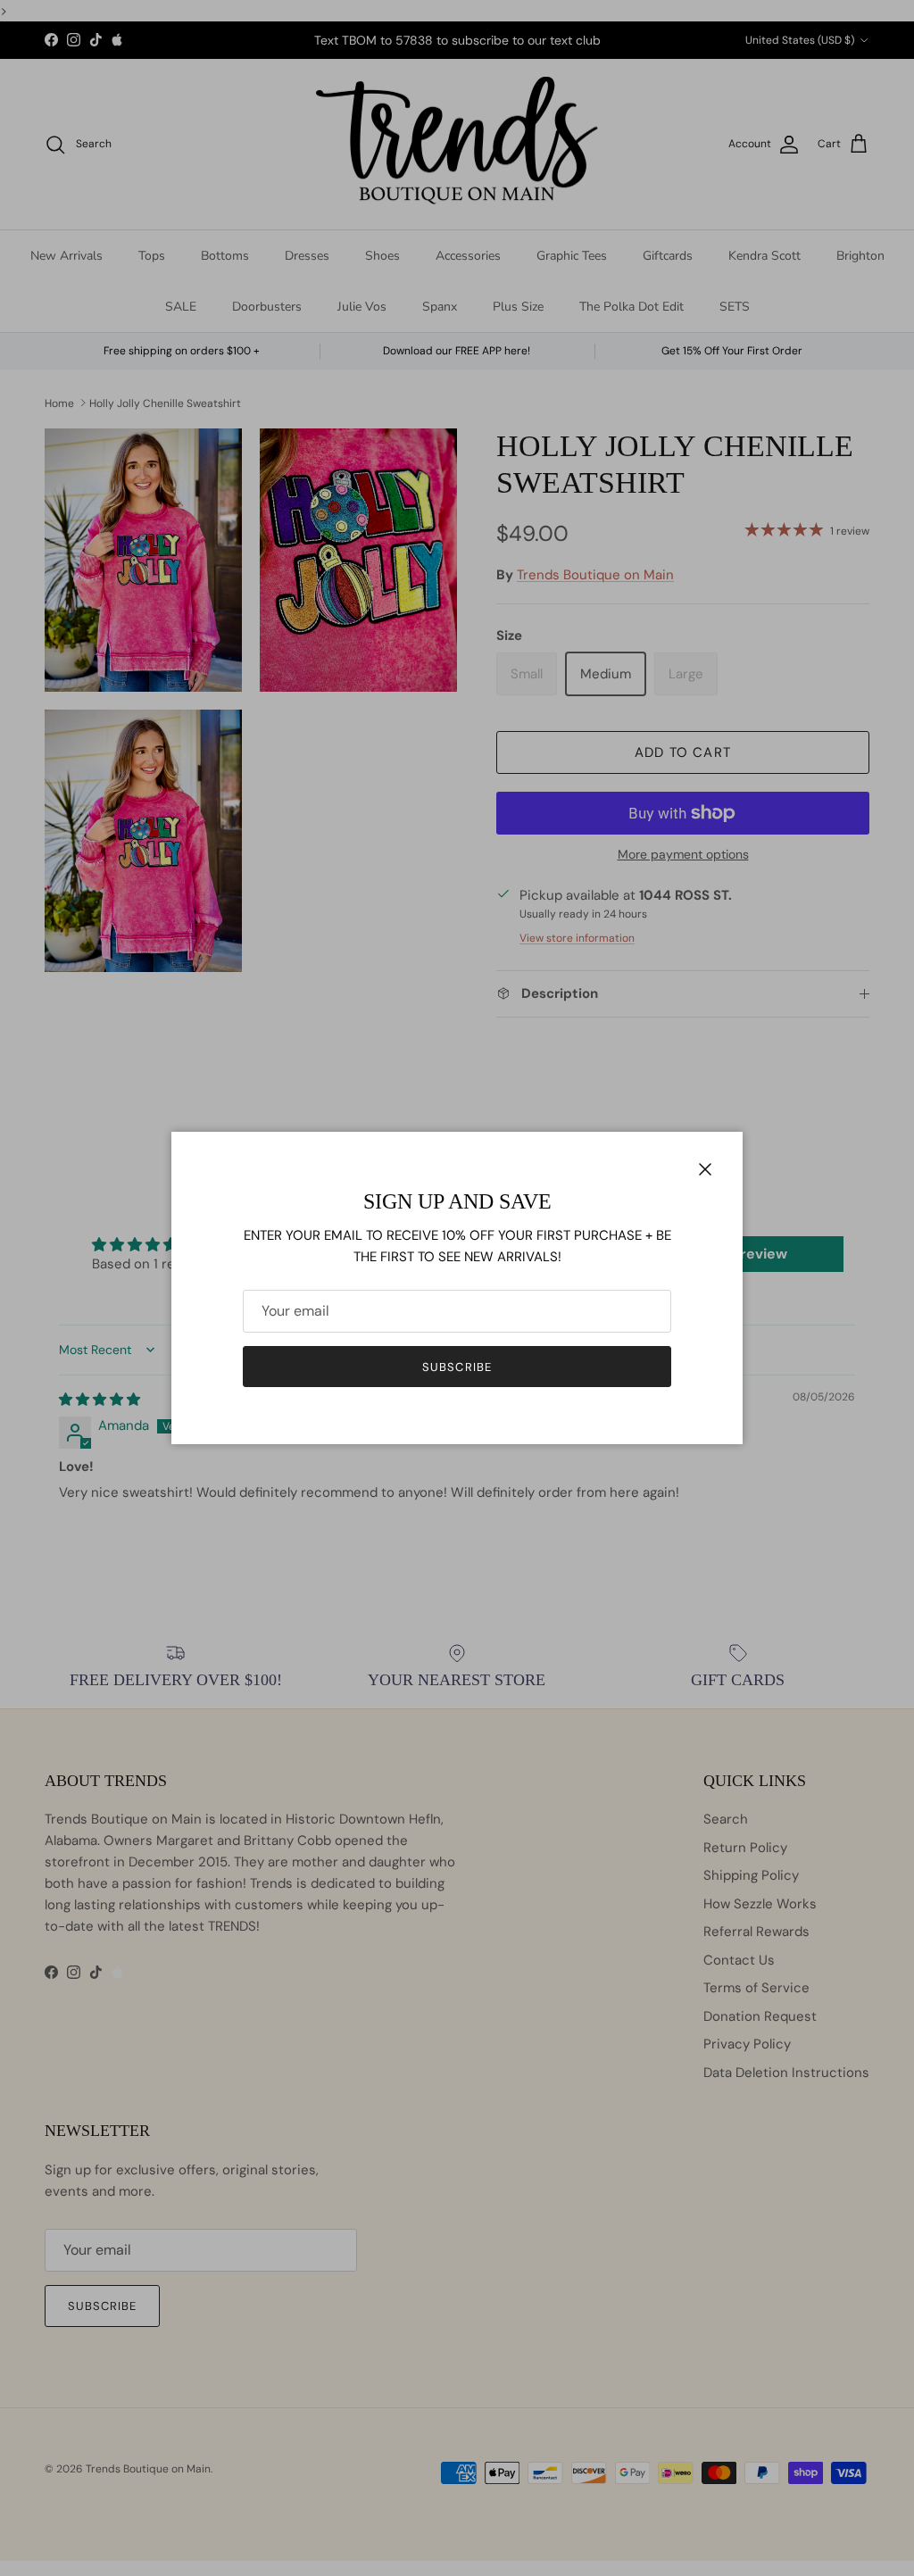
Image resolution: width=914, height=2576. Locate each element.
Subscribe (457, 1367)
